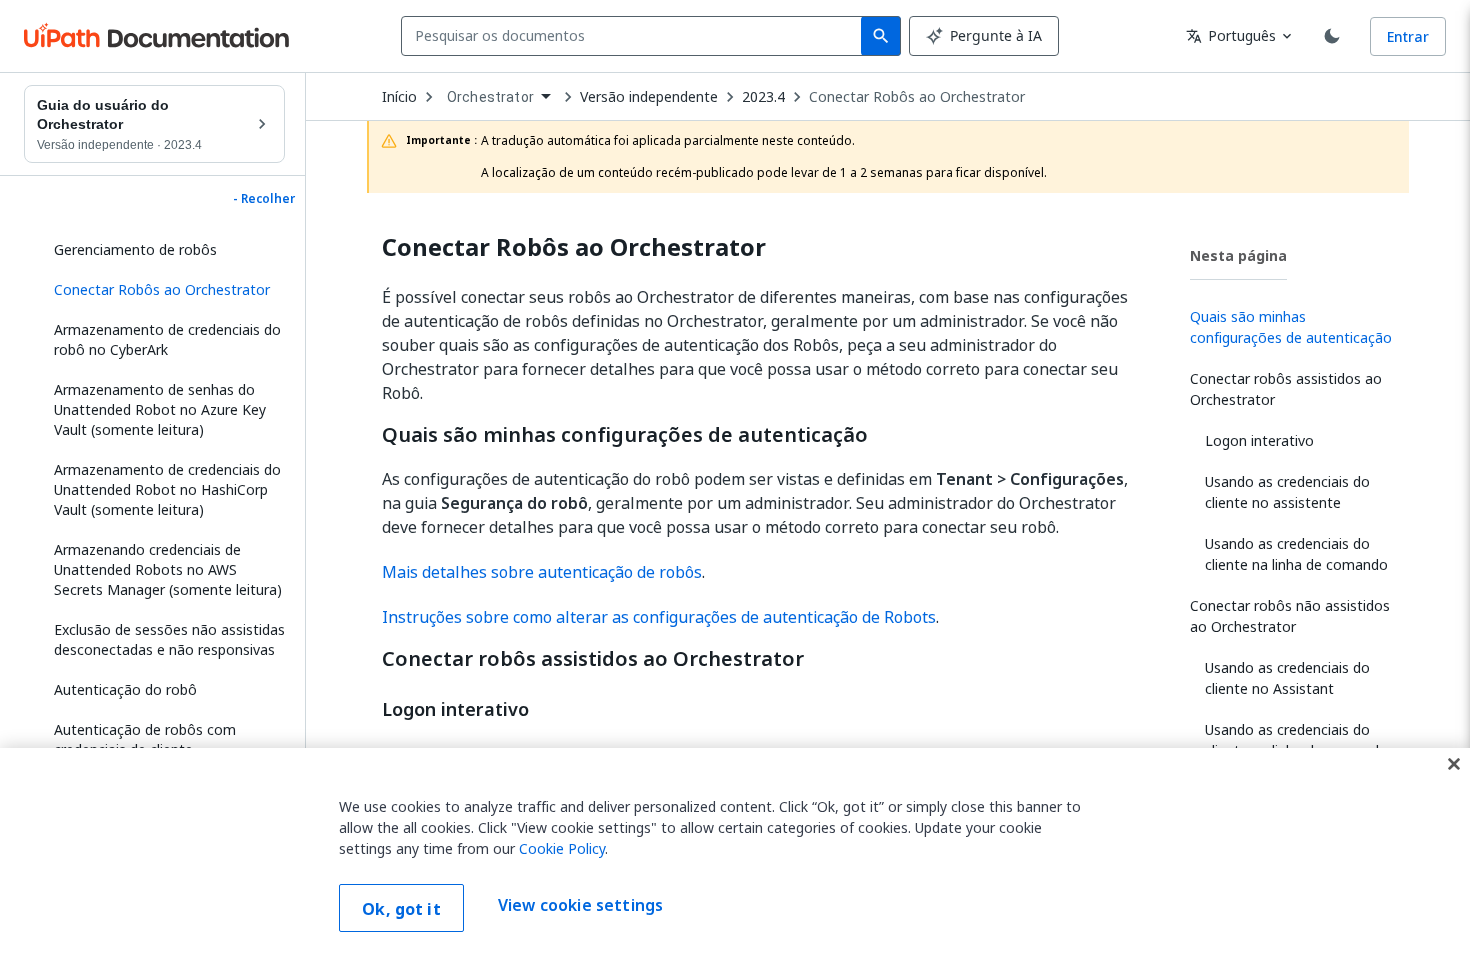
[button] (162, 290)
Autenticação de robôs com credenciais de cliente (145, 739)
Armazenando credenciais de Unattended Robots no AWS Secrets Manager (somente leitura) (168, 569)
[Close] (1454, 764)
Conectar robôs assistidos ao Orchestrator (593, 659)
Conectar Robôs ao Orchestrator (917, 97)
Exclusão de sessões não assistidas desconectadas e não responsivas (169, 639)
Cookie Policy (562, 848)
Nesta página (1238, 255)
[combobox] (635, 36)
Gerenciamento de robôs (135, 249)
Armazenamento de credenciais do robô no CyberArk (167, 339)
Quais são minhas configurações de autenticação (625, 435)
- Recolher (264, 199)
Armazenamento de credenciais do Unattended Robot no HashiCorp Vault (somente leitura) (167, 489)
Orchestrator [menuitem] (490, 97)
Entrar (1408, 36)
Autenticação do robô (125, 689)
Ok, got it (401, 909)
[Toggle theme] (1332, 36)
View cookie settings (580, 906)
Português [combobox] (1231, 35)
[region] (735, 852)
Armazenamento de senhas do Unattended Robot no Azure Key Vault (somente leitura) (160, 409)
